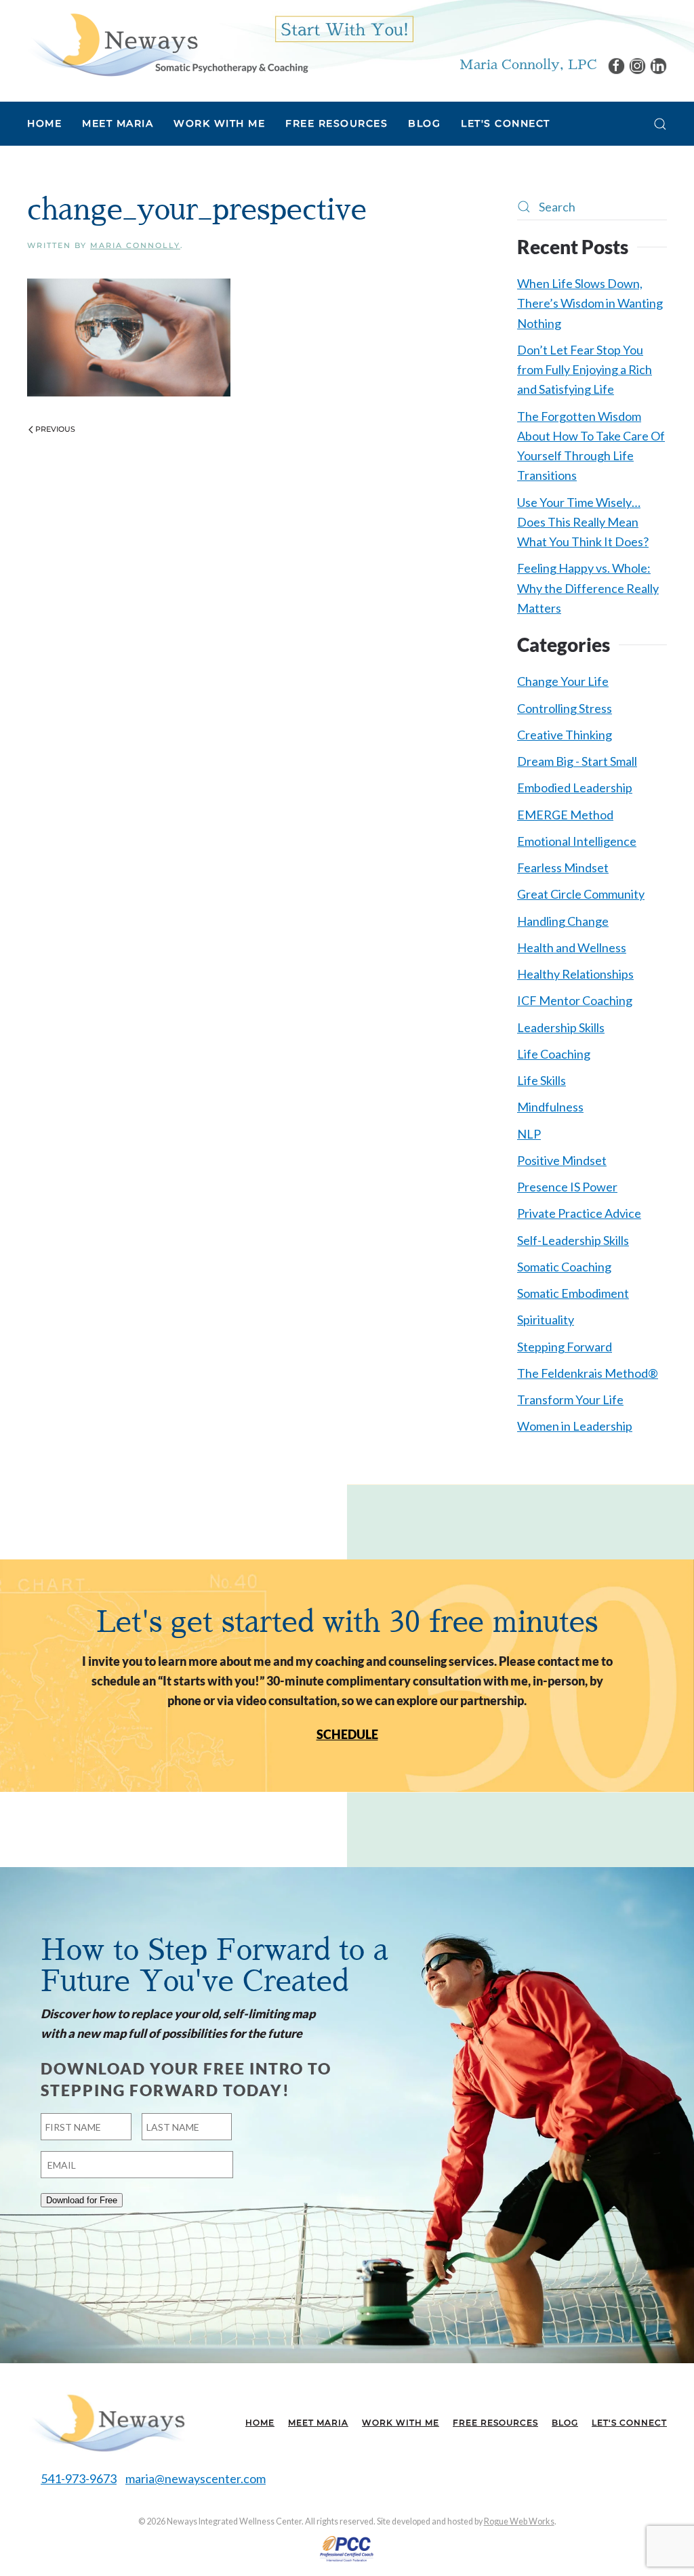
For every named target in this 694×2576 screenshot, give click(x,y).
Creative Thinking (565, 735)
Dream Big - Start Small (577, 761)
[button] (660, 124)
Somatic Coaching (564, 1267)
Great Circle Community (581, 894)
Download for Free (82, 2200)
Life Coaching (554, 1054)
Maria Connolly (135, 245)
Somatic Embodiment (573, 1293)
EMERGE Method (565, 815)
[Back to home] (168, 44)
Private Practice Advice (579, 1213)
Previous (55, 429)
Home (44, 123)
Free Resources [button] (336, 123)
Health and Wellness (572, 947)
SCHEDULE (347, 1734)
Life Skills (542, 1080)
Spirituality (546, 1320)
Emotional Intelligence (577, 841)
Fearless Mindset (563, 867)
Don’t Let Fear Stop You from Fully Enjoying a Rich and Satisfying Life (585, 370)
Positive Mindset (562, 1160)
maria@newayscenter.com (196, 2478)
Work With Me (401, 2422)
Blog (424, 123)
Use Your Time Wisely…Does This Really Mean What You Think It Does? (583, 522)
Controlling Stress (565, 708)
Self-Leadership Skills (573, 1240)
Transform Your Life (570, 1399)
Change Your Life (563, 681)
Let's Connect (506, 123)
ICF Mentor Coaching (575, 1000)
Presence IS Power (567, 1187)
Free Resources (495, 2422)
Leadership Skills (561, 1027)
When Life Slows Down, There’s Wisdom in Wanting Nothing (590, 303)
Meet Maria (318, 2422)
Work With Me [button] (219, 123)
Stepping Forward (565, 1347)
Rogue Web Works (519, 2521)
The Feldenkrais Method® (588, 1373)
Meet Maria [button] (118, 123)
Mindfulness (550, 1107)
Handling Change (563, 921)
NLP (529, 1134)
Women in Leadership (575, 1426)
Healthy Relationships (575, 974)
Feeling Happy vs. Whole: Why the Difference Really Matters (588, 588)
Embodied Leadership (575, 788)
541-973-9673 (79, 2478)
